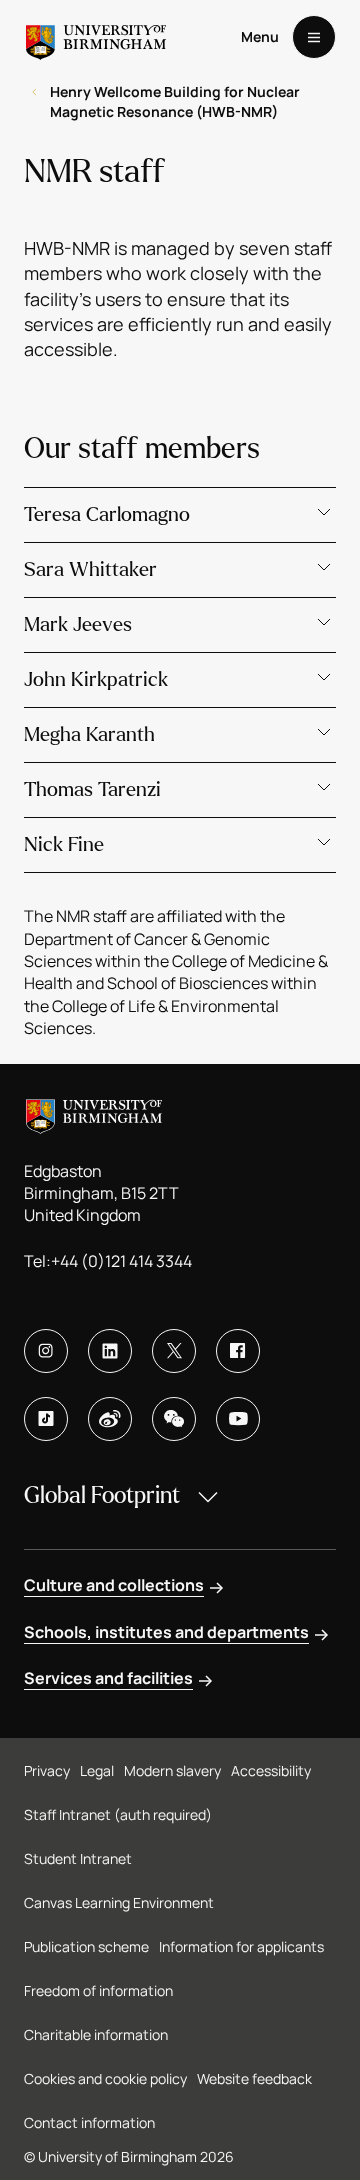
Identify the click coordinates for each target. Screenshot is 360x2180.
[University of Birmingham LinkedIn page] (110, 1351)
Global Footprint (102, 1495)
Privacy (47, 1770)
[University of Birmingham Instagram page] (46, 1351)
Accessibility (271, 1770)
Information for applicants (241, 1946)
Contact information (89, 2122)
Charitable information (96, 2034)
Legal (97, 1770)
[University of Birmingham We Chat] (174, 1419)
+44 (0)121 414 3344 (121, 1261)
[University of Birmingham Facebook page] (238, 1351)
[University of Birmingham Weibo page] (110, 1419)
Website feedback (254, 2078)
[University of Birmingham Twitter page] (174, 1351)
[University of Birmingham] (96, 37)
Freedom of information (98, 1990)
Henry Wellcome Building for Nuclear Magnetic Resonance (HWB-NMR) (175, 101)
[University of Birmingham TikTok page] (46, 1419)
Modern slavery (172, 1770)
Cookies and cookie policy (105, 2078)
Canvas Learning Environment (119, 1902)
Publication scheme (86, 1946)
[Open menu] (314, 37)
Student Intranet (78, 1858)
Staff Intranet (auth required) (118, 1814)
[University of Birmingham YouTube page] (238, 1419)
